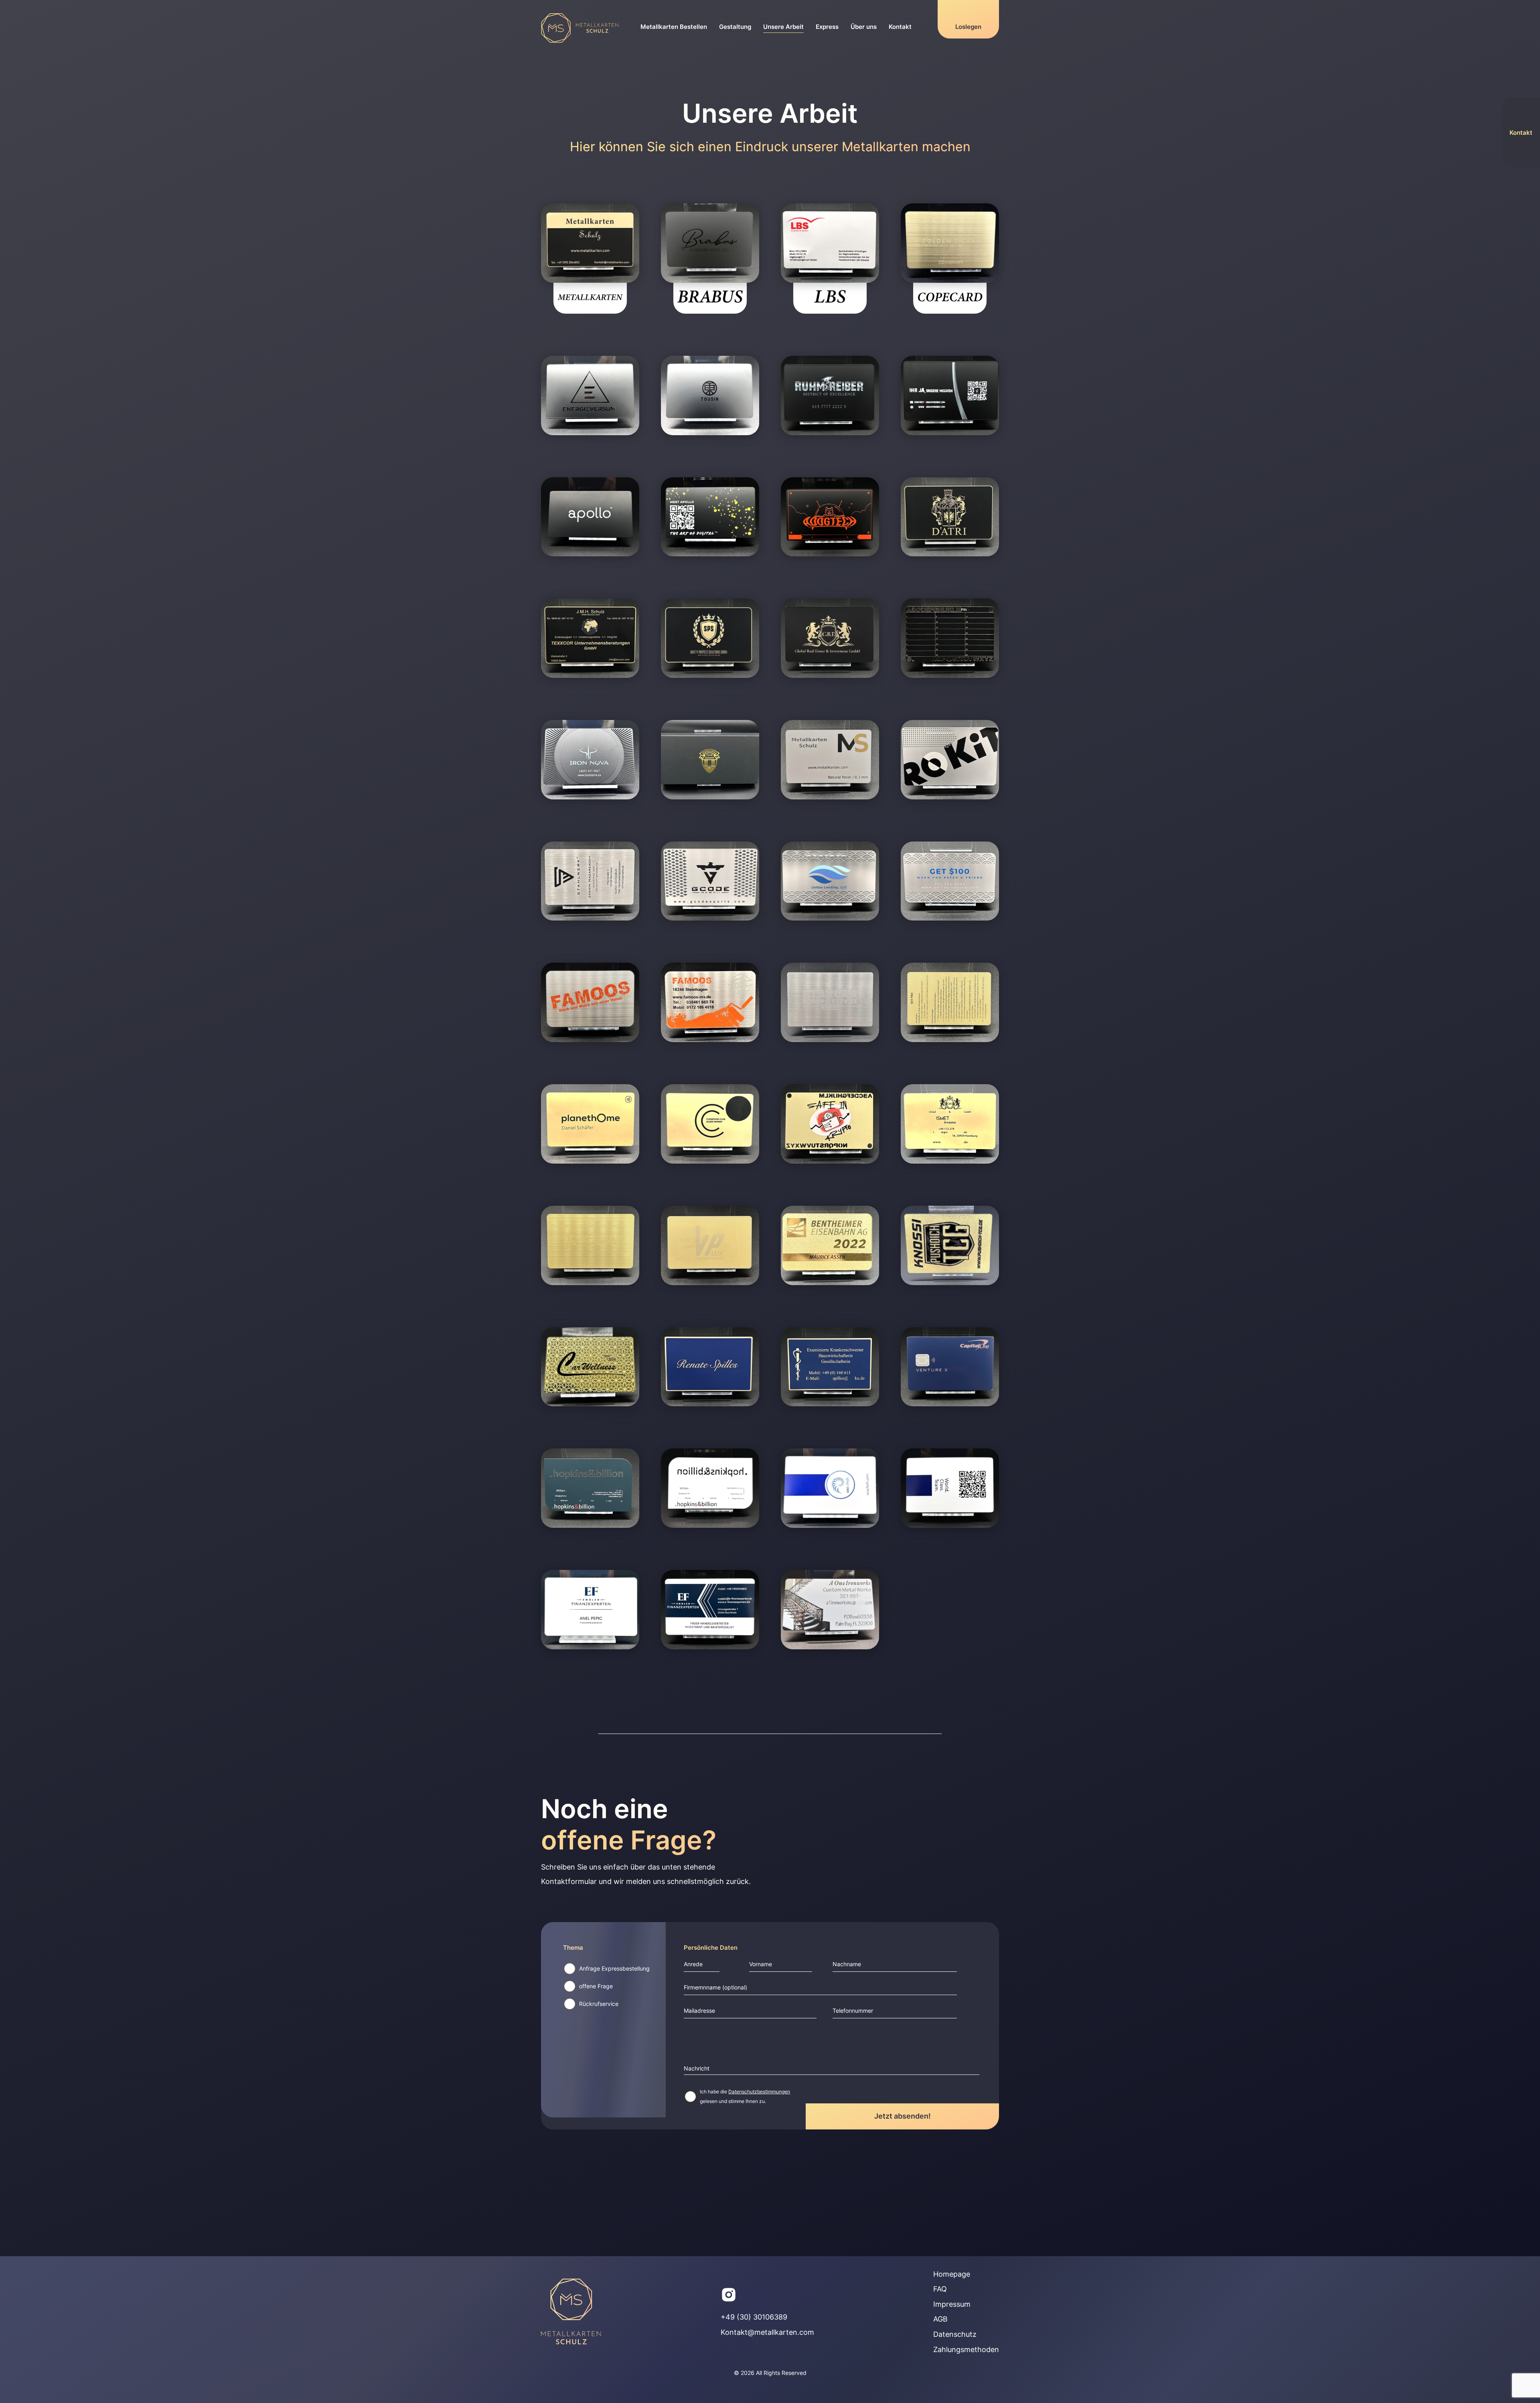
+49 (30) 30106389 (754, 2317)
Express (827, 27)
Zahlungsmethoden (966, 2349)
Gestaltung (735, 27)
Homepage (952, 2274)
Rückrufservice (599, 2004)
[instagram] (729, 2295)
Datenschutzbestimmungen (759, 2092)
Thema (573, 1948)
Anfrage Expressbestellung (614, 1969)
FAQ (940, 2289)
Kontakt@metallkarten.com (767, 2332)
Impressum (952, 2304)
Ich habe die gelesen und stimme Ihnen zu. (745, 2096)
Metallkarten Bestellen (674, 27)
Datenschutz (955, 2334)
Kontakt (900, 27)
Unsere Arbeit (783, 27)
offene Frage (596, 1986)
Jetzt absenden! (903, 2116)
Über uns (864, 27)
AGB (940, 2319)
